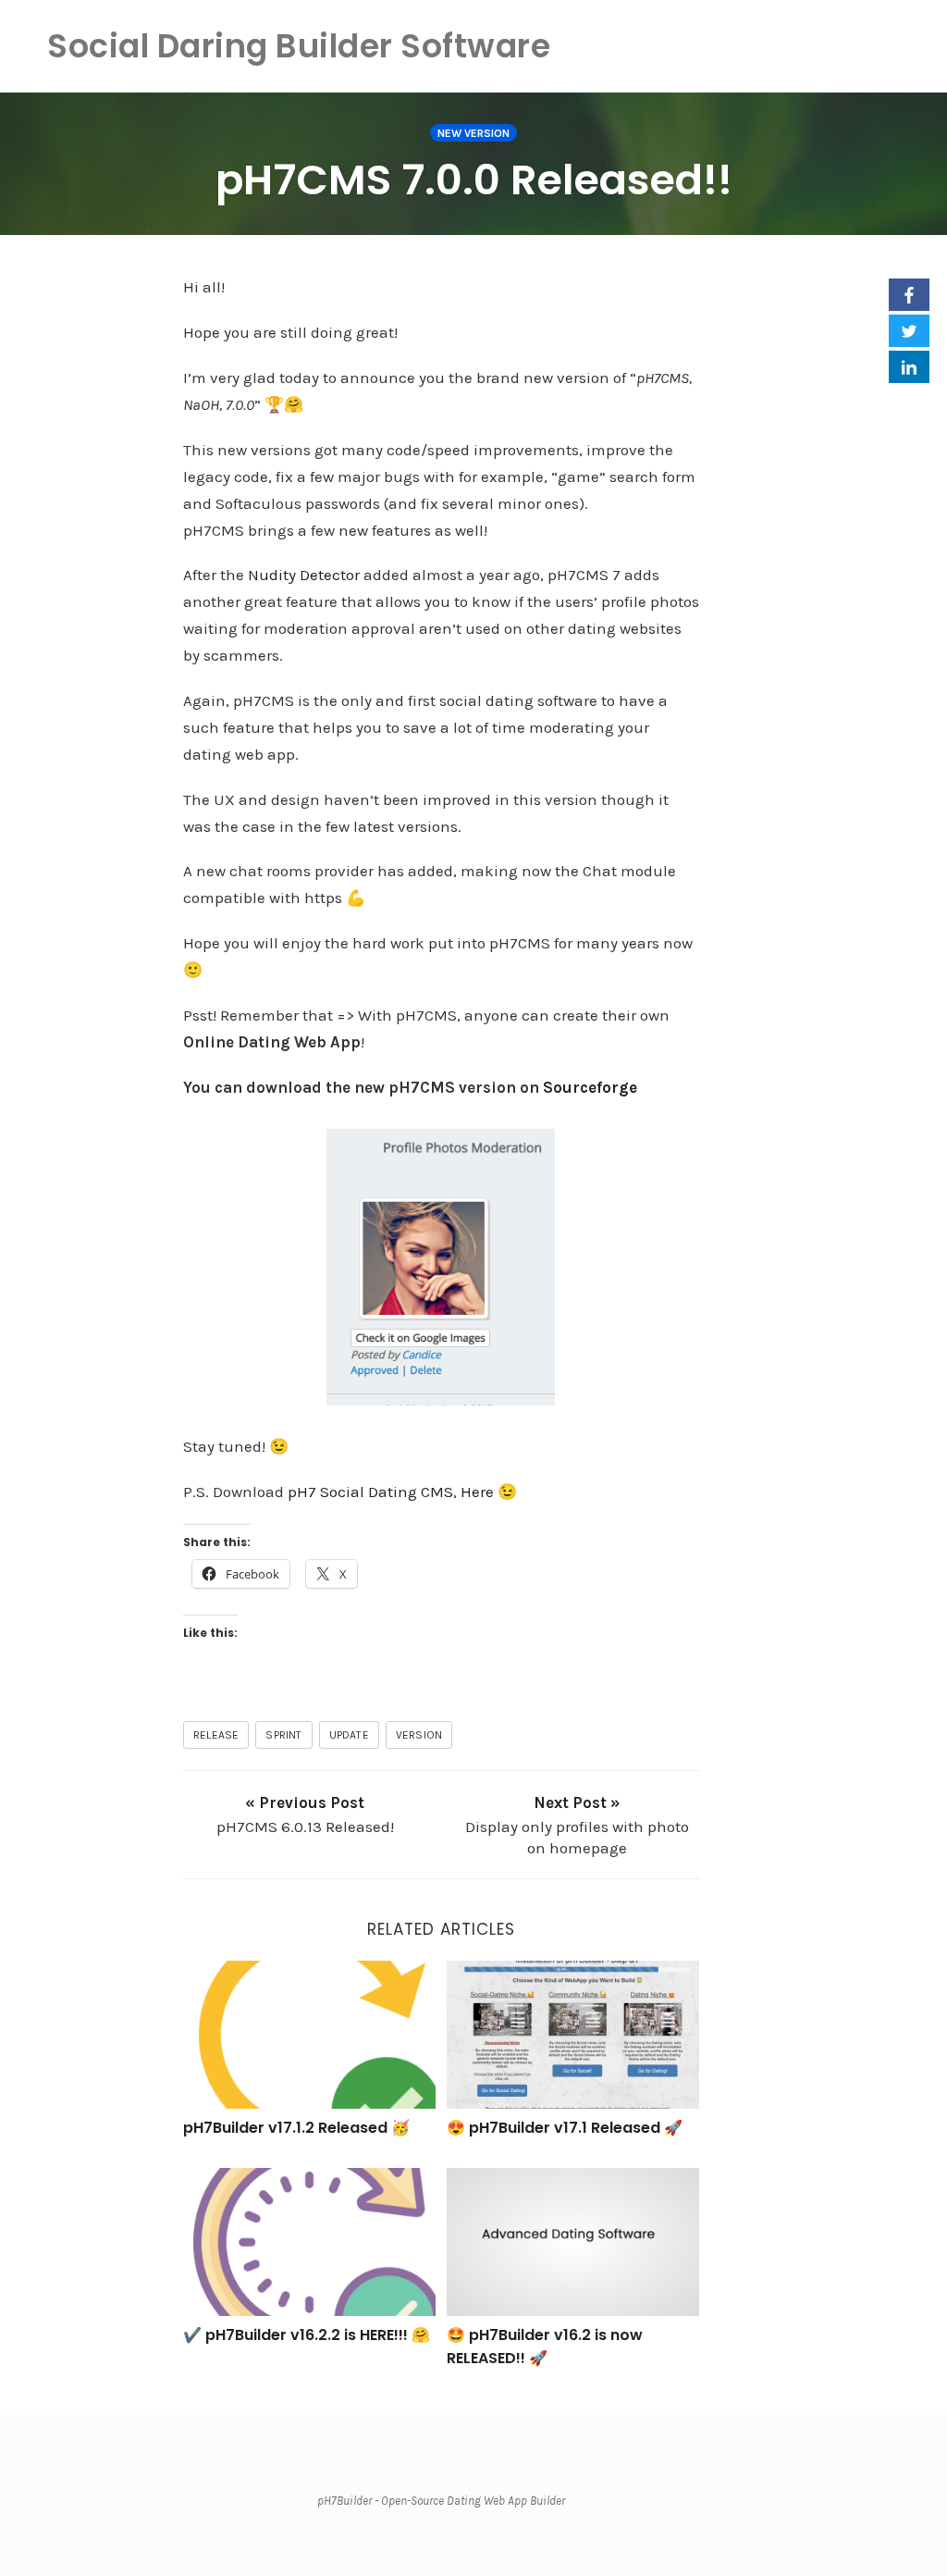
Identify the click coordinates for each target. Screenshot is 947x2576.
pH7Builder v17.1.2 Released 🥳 (296, 2128)
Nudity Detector (304, 575)
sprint (283, 1735)
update (349, 1735)
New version (473, 133)
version (419, 1735)
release (216, 1735)
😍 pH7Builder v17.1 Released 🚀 (565, 2128)
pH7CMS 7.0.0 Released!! (474, 180)
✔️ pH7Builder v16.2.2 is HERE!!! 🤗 (307, 2335)
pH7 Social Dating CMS (370, 1492)
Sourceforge (590, 1087)
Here (477, 1492)
